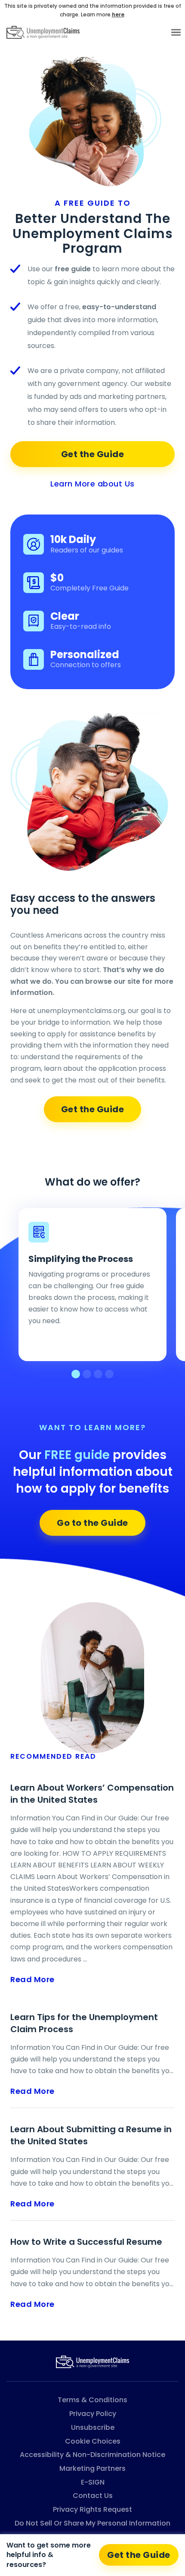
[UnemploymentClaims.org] (92, 2361)
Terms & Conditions (92, 2400)
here (118, 14)
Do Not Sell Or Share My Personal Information (92, 2523)
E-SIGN (93, 2482)
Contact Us (93, 2496)
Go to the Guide (92, 1523)
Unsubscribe (93, 2427)
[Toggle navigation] (176, 32)
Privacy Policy (93, 2414)
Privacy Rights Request (92, 2509)
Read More (32, 1979)
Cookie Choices (93, 2441)
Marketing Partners (92, 2468)
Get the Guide (93, 454)
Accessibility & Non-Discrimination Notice (92, 2455)
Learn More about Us (92, 484)
